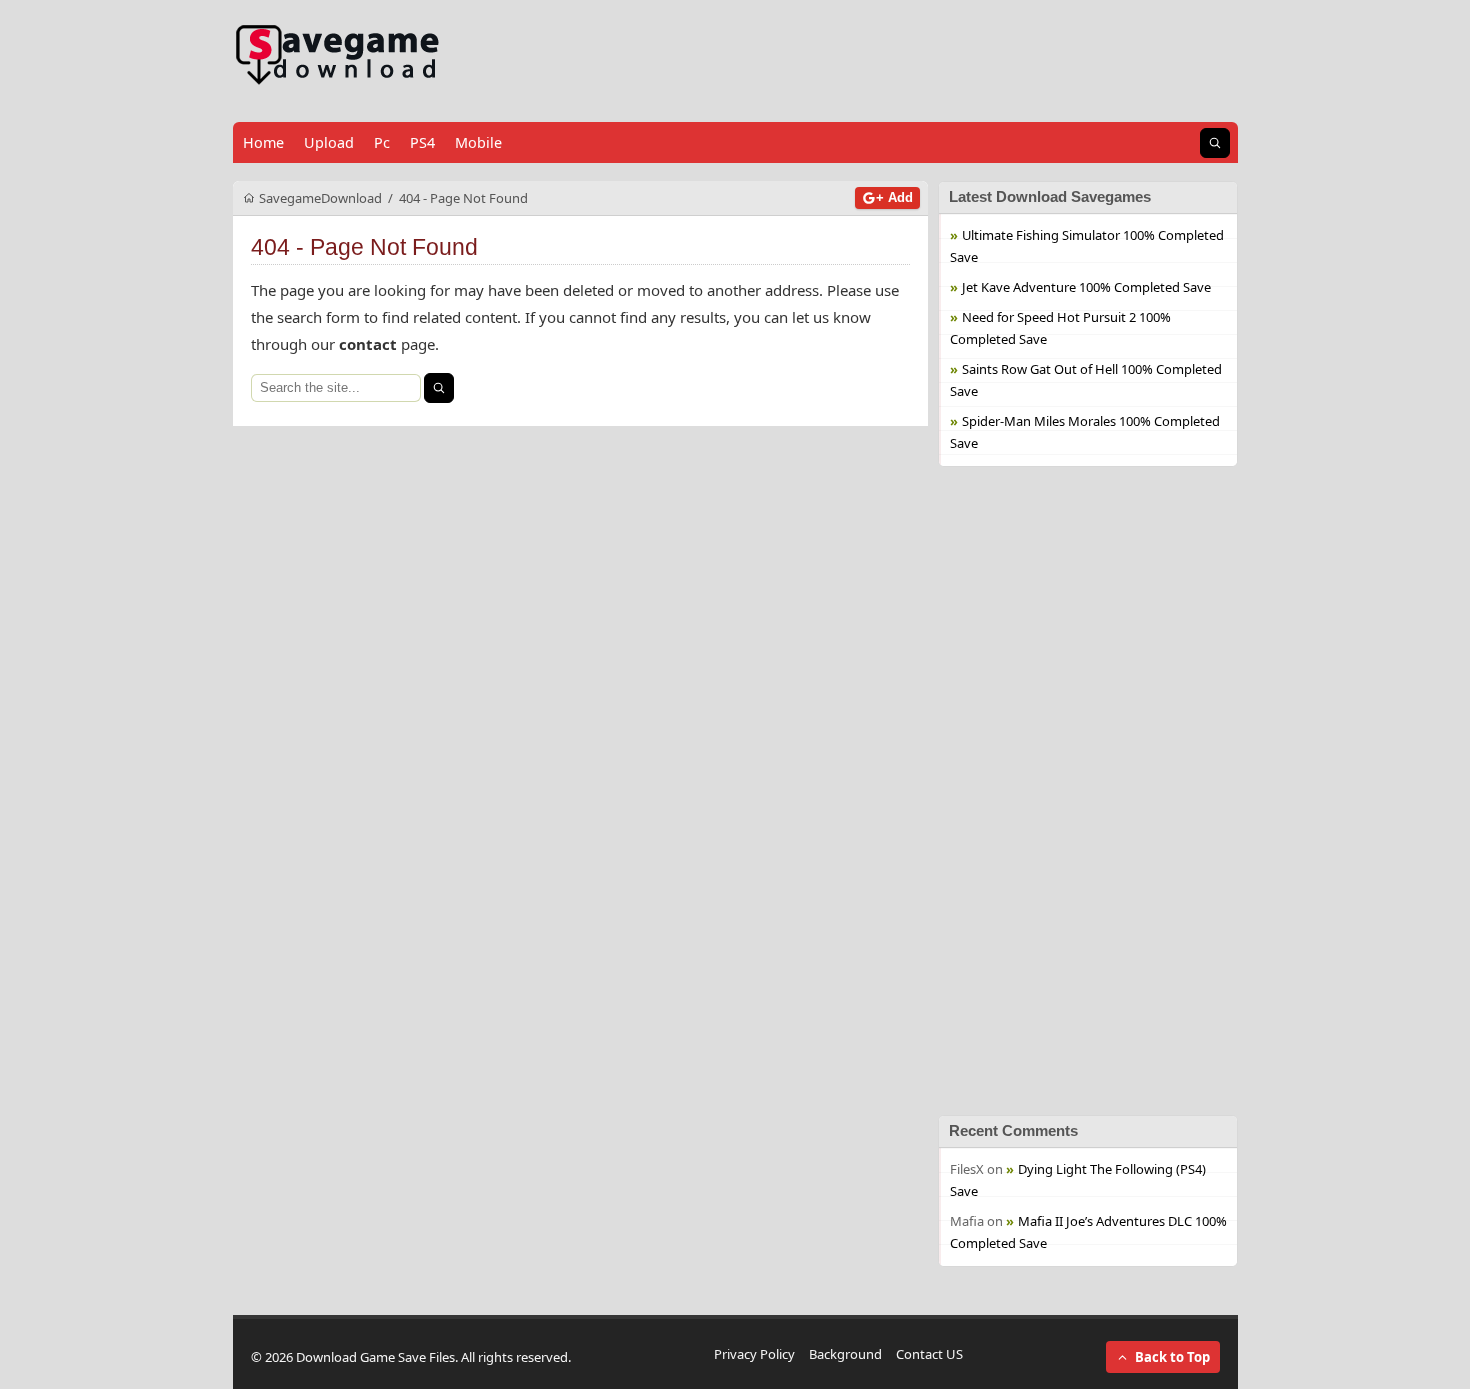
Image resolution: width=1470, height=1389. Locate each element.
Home (263, 142)
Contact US (929, 1354)
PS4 (422, 142)
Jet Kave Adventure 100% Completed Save (1086, 287)
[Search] (439, 388)
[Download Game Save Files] (338, 55)
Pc (382, 142)
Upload (329, 142)
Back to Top (1172, 1357)
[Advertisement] (1088, 791)
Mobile (478, 142)
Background (845, 1354)
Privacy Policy (754, 1354)
